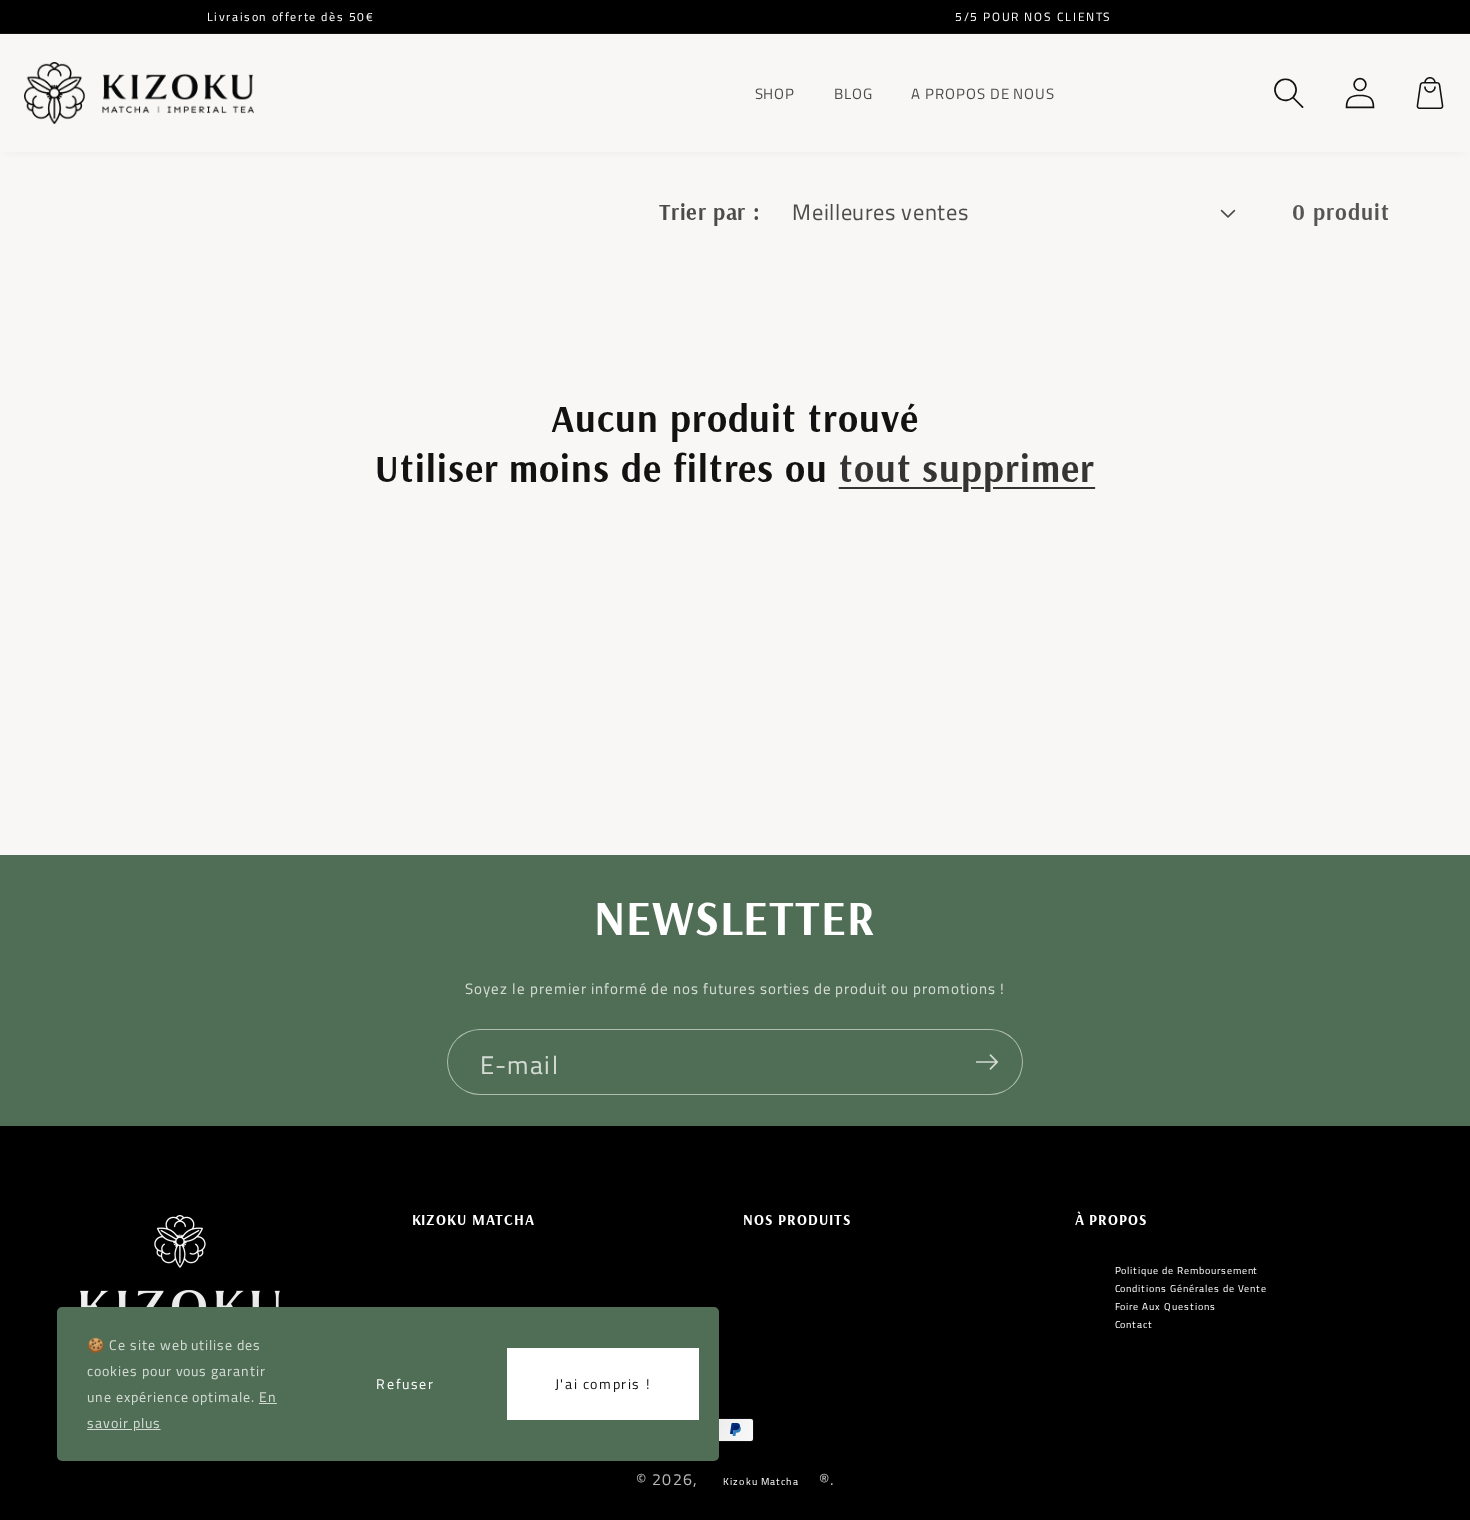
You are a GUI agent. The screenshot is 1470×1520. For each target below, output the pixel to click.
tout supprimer (967, 468)
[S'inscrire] (987, 1062)
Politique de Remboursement (1187, 1271)
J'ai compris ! (602, 1384)
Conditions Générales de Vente (1191, 1289)
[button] (1289, 93)
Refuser (405, 1384)
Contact (1134, 1325)
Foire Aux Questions (1165, 1307)
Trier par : (709, 212)
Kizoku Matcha (761, 1481)
